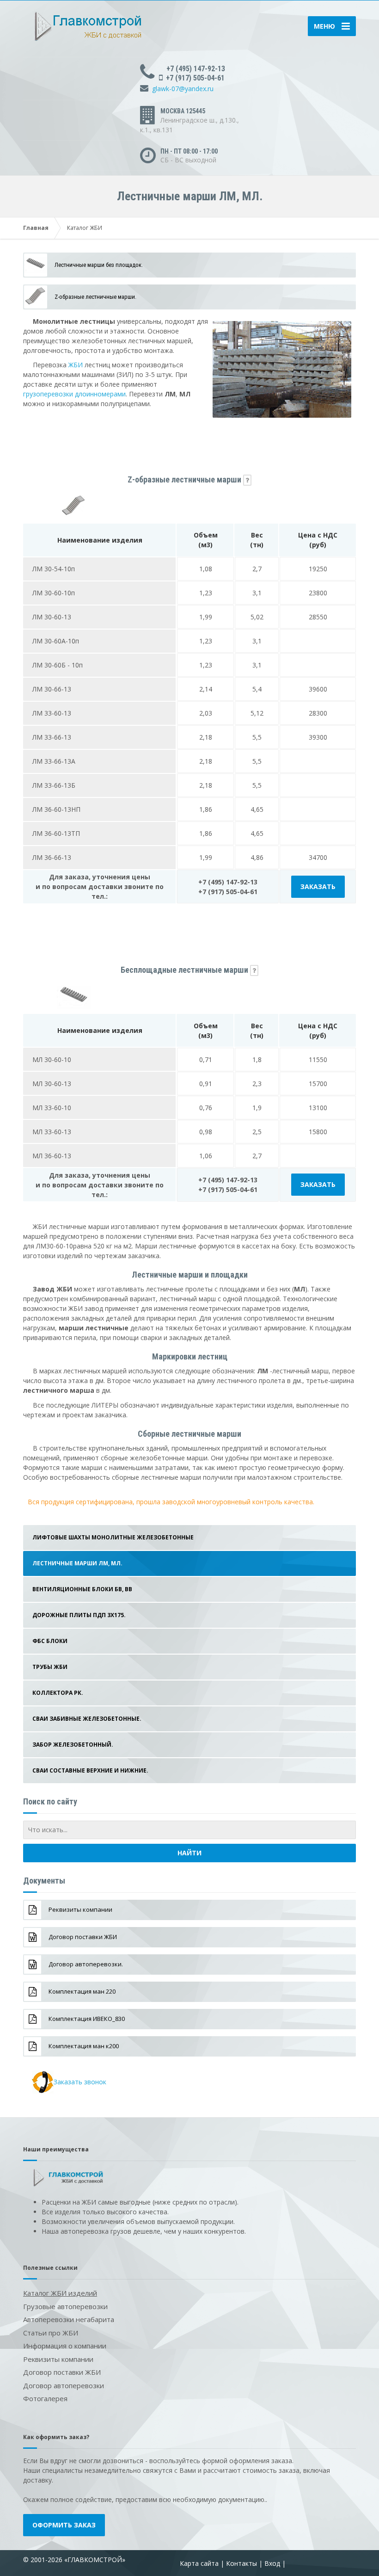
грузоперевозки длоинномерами (74, 394)
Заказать (318, 886)
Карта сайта (199, 2563)
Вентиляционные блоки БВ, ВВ (82, 1589)
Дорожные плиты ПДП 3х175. (79, 1615)
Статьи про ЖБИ (51, 2333)
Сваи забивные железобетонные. (87, 1719)
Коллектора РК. (58, 1693)
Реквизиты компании (58, 2359)
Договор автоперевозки (64, 2385)
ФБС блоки (50, 1641)
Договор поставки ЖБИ (62, 2372)
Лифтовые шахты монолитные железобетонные (113, 1537)
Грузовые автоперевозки (65, 2306)
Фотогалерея (45, 2398)
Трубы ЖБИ (50, 1667)
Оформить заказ (64, 2525)
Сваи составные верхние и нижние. (90, 1770)
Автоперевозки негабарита (69, 2319)
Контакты (241, 2563)
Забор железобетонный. (73, 1745)
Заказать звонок (80, 2082)
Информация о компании (65, 2346)
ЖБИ (76, 365)
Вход (272, 2563)
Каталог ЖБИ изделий (60, 2293)
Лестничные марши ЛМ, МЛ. (77, 1563)
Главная (36, 228)
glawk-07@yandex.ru (183, 89)
